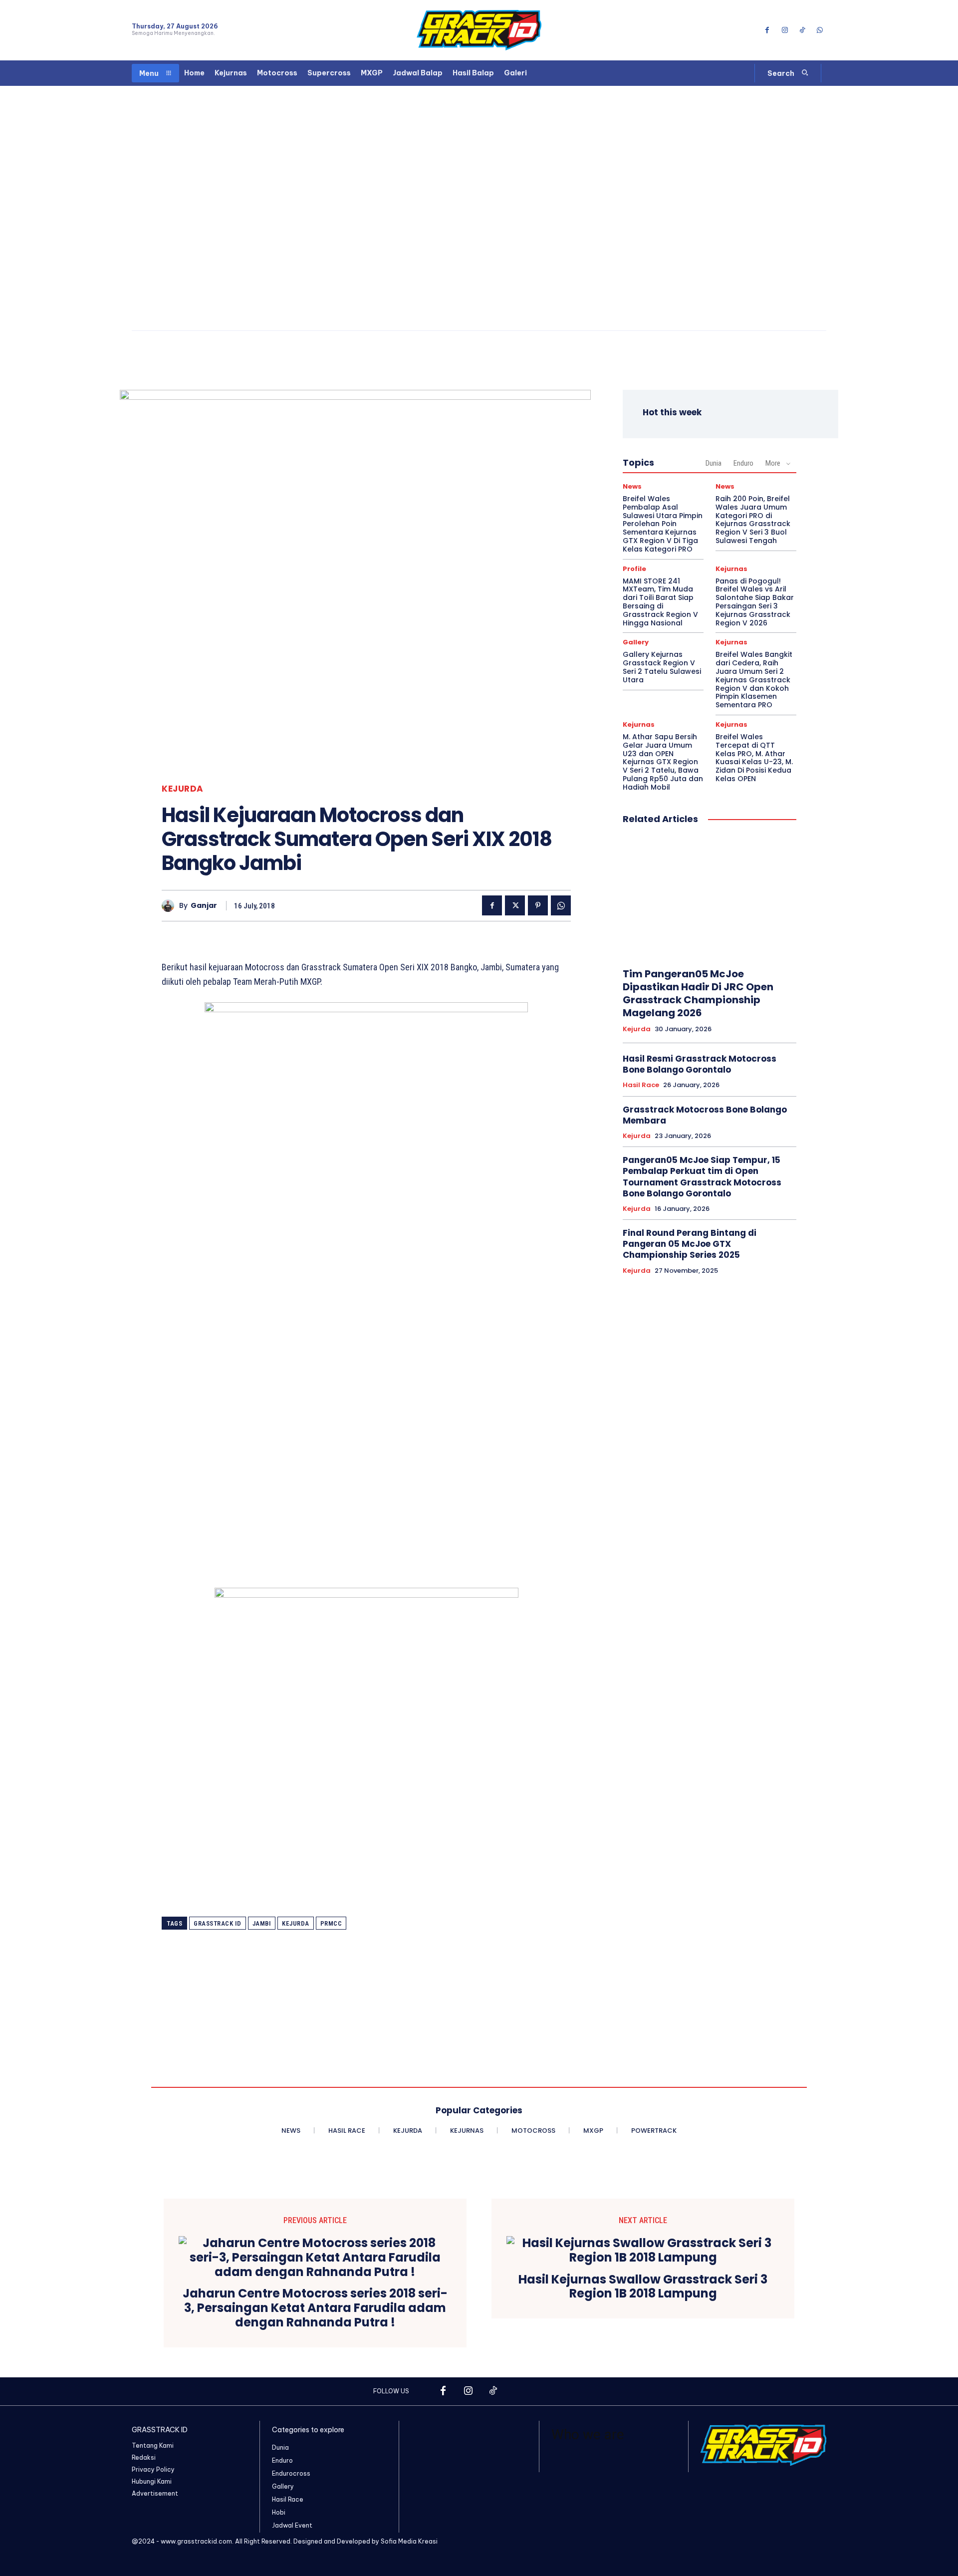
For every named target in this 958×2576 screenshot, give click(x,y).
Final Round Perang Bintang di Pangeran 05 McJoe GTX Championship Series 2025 (690, 1244)
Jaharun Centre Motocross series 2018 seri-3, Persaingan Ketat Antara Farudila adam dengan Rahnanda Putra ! (315, 2308)
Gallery (636, 642)
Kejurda (183, 789)
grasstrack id (218, 1923)
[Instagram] (785, 30)
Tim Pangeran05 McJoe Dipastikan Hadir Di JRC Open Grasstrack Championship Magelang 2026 (698, 993)
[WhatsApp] (820, 30)
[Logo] (479, 30)
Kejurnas (731, 569)
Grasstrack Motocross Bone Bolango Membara (705, 1115)
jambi (262, 1923)
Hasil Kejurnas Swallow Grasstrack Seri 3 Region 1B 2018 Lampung (643, 2287)
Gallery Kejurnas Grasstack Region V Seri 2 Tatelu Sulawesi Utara (662, 667)
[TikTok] (803, 30)
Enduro (743, 463)
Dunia (714, 463)
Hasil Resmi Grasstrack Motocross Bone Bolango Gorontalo (700, 1064)
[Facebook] (767, 30)
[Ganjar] (170, 906)
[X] (515, 905)
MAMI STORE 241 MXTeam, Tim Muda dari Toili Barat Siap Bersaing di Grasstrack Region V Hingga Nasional (660, 602)
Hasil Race (641, 1085)
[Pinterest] (538, 905)
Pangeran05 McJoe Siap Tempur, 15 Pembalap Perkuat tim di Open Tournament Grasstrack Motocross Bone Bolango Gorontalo (702, 1176)
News (632, 486)
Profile (634, 569)
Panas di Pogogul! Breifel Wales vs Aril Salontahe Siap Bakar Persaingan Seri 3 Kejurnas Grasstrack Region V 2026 (755, 602)
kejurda (296, 1923)
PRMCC (331, 1923)
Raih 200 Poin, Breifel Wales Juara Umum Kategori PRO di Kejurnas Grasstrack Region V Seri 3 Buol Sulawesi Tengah (753, 520)
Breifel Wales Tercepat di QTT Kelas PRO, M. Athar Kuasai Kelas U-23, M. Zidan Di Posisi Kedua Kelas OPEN (754, 758)
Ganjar (204, 906)
